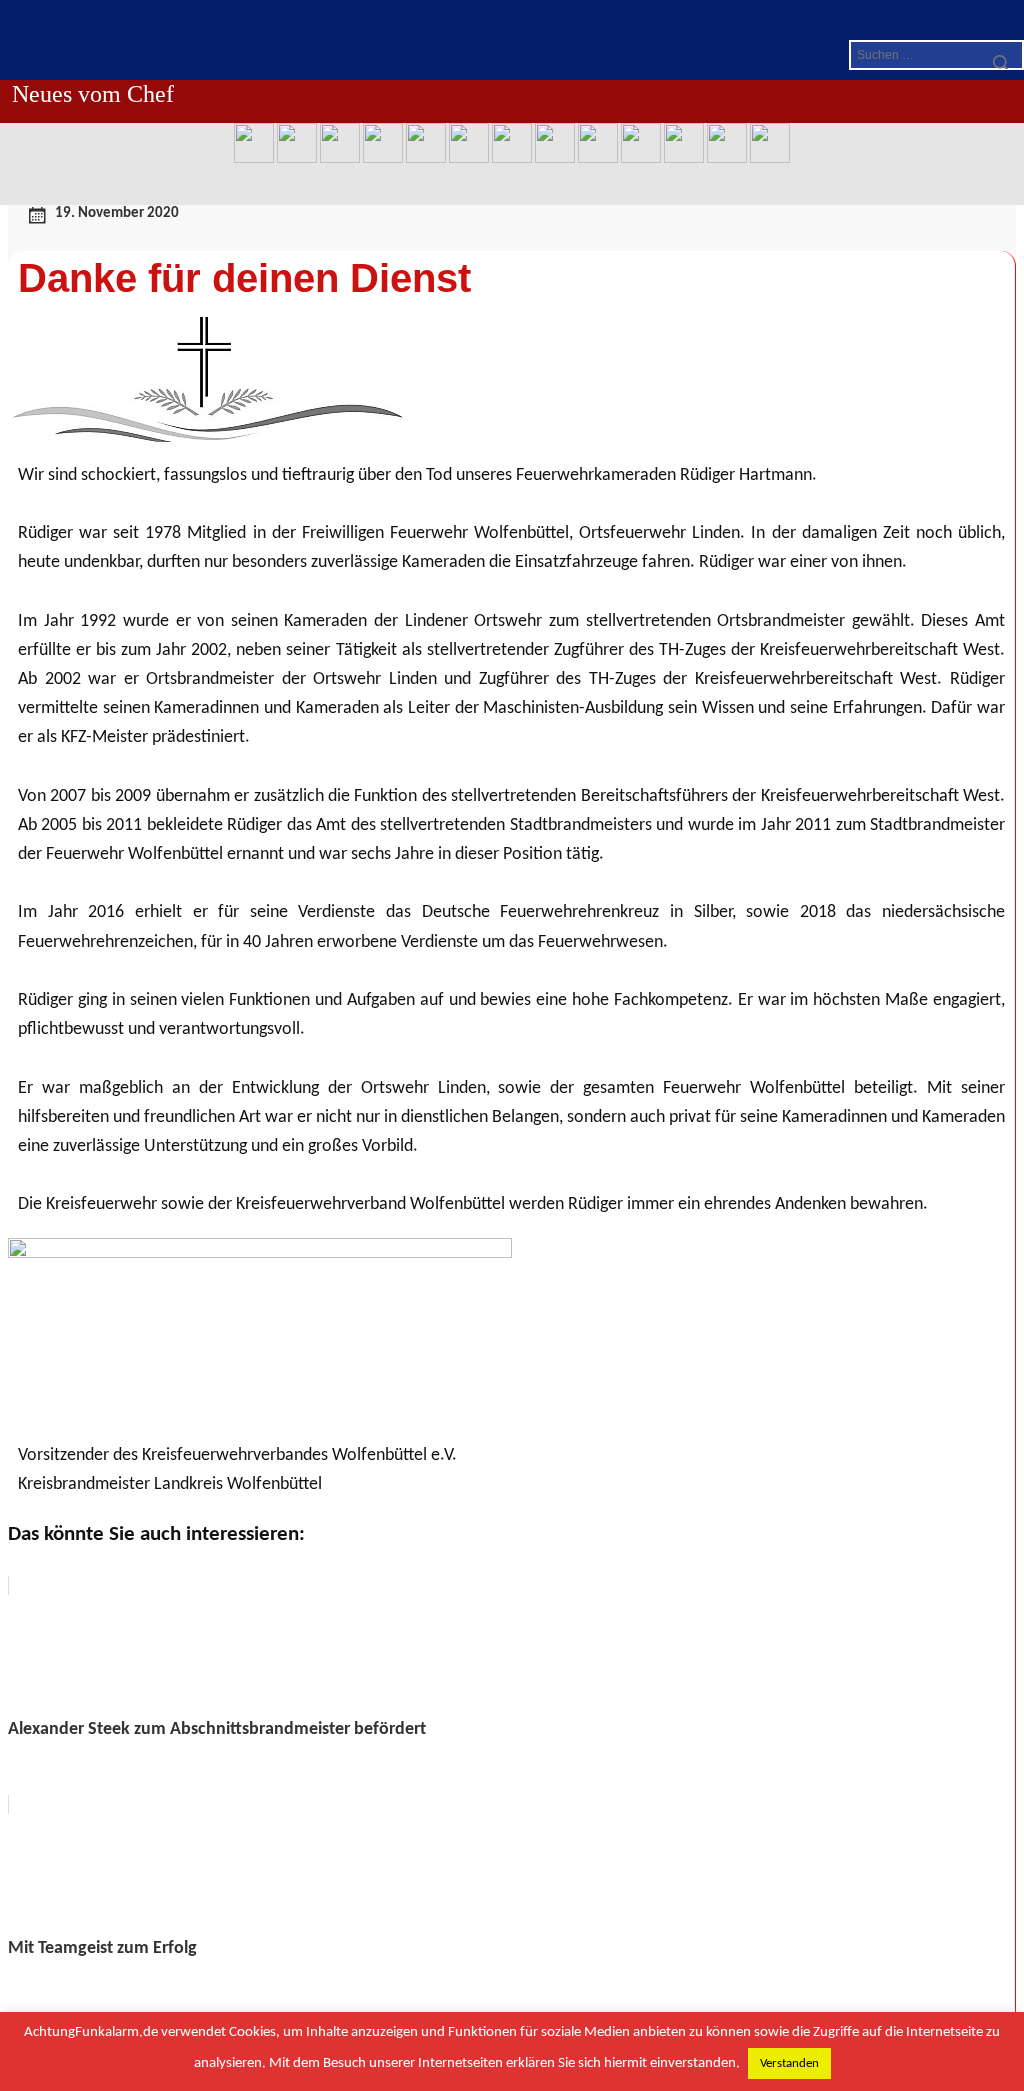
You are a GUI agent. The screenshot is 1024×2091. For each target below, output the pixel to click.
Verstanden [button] (789, 2063)
